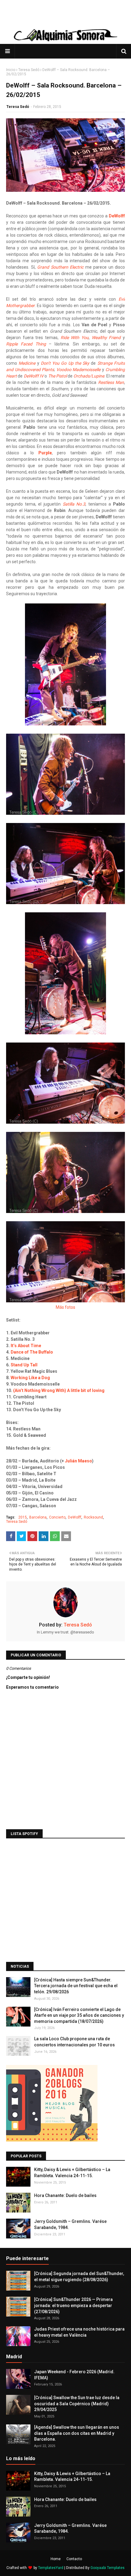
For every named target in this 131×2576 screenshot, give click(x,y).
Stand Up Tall (24, 1365)
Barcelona (38, 1517)
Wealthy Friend (106, 338)
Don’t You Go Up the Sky (65, 363)
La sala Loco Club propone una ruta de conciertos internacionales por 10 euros (74, 2042)
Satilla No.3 (74, 504)
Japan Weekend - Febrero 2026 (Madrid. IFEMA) (74, 2375)
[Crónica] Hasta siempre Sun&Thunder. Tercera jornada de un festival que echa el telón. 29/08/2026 (76, 1986)
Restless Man (111, 382)
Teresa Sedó (29, 70)
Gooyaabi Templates (108, 2568)
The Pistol (57, 376)
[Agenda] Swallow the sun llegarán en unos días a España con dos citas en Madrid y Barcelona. (77, 2433)
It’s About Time (26, 1346)
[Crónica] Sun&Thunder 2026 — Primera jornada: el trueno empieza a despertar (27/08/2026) (73, 2305)
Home (56, 2559)
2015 (23, 1517)
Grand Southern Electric (60, 267)
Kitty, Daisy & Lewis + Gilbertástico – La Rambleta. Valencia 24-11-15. (72, 2173)
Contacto (74, 2559)
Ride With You (75, 338)
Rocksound (93, 1517)
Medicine (27, 363)
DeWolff (117, 216)
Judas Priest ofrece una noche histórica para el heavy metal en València (79, 2332)
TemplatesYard (51, 2568)
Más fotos (65, 1307)
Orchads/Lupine (89, 376)
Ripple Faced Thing (26, 344)
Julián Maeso (78, 1461)
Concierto (57, 1517)
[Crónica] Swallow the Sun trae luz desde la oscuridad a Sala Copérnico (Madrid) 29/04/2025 (77, 2404)
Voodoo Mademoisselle (79, 370)
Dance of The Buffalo (32, 1352)
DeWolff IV (34, 376)
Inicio (11, 70)
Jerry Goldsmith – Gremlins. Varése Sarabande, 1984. (70, 2224)
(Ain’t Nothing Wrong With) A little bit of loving (59, 1390)
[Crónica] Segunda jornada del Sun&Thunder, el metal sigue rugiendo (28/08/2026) (79, 2277)
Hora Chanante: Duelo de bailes (65, 2195)
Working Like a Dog (30, 1378)
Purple (45, 453)
